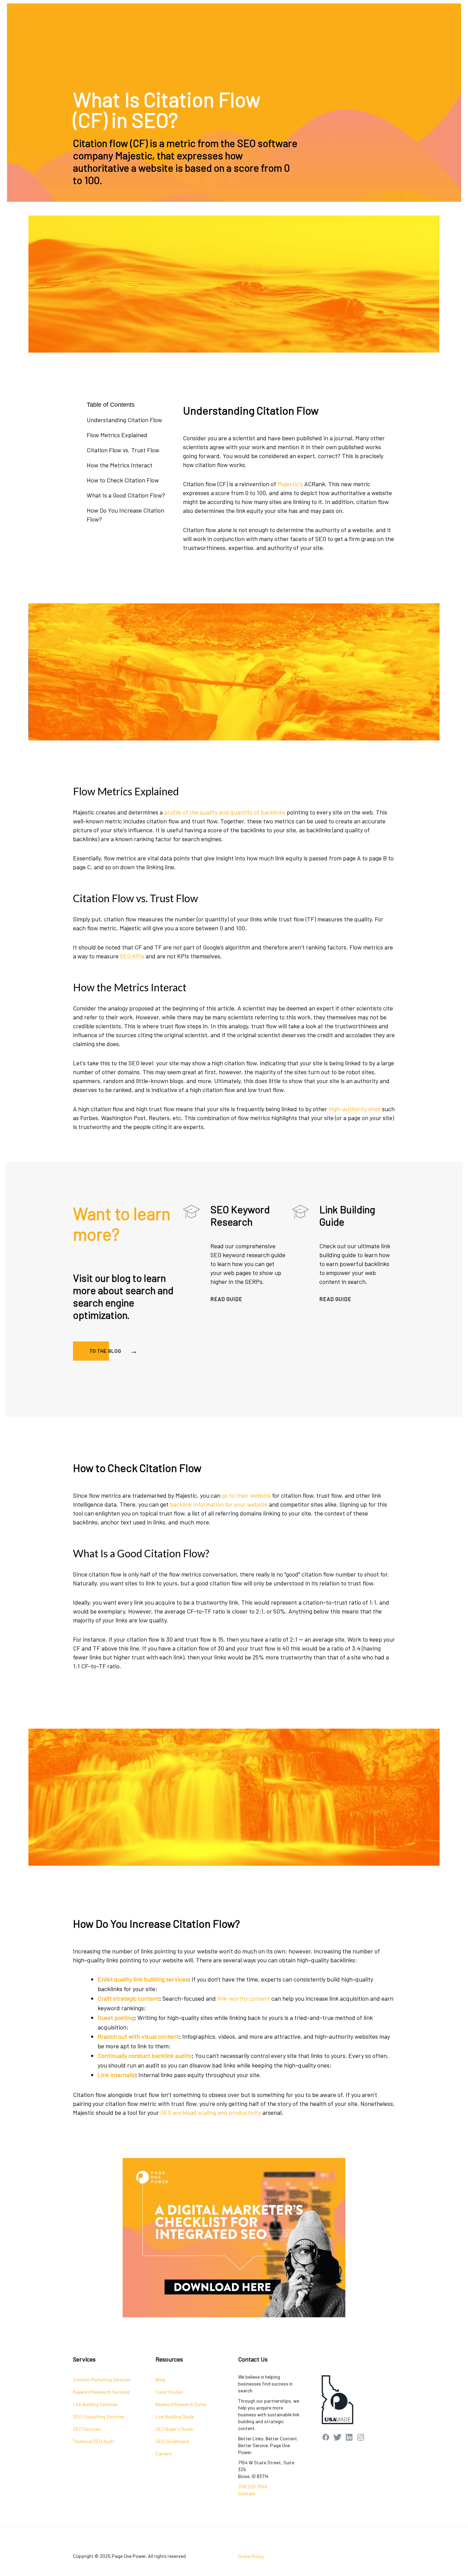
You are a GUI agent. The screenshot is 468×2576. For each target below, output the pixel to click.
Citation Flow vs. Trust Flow (123, 450)
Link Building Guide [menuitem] (175, 2416)
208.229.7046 (253, 2486)
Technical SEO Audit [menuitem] (94, 2441)
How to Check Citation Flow (123, 480)
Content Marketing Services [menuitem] (102, 2379)
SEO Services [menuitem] (87, 2429)
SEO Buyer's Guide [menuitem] (174, 2429)
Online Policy (251, 2556)
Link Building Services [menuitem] (95, 2404)
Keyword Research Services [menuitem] (101, 2392)
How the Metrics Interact (120, 465)
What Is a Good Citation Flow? (126, 495)
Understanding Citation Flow (124, 420)
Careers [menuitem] (164, 2454)
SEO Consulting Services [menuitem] (98, 2416)
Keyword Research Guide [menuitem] (181, 2404)
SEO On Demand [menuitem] (172, 2441)
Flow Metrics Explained (117, 435)
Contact (247, 2493)
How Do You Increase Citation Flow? (125, 515)
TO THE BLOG (106, 1351)
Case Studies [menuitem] (169, 2392)
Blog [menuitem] (160, 2379)
